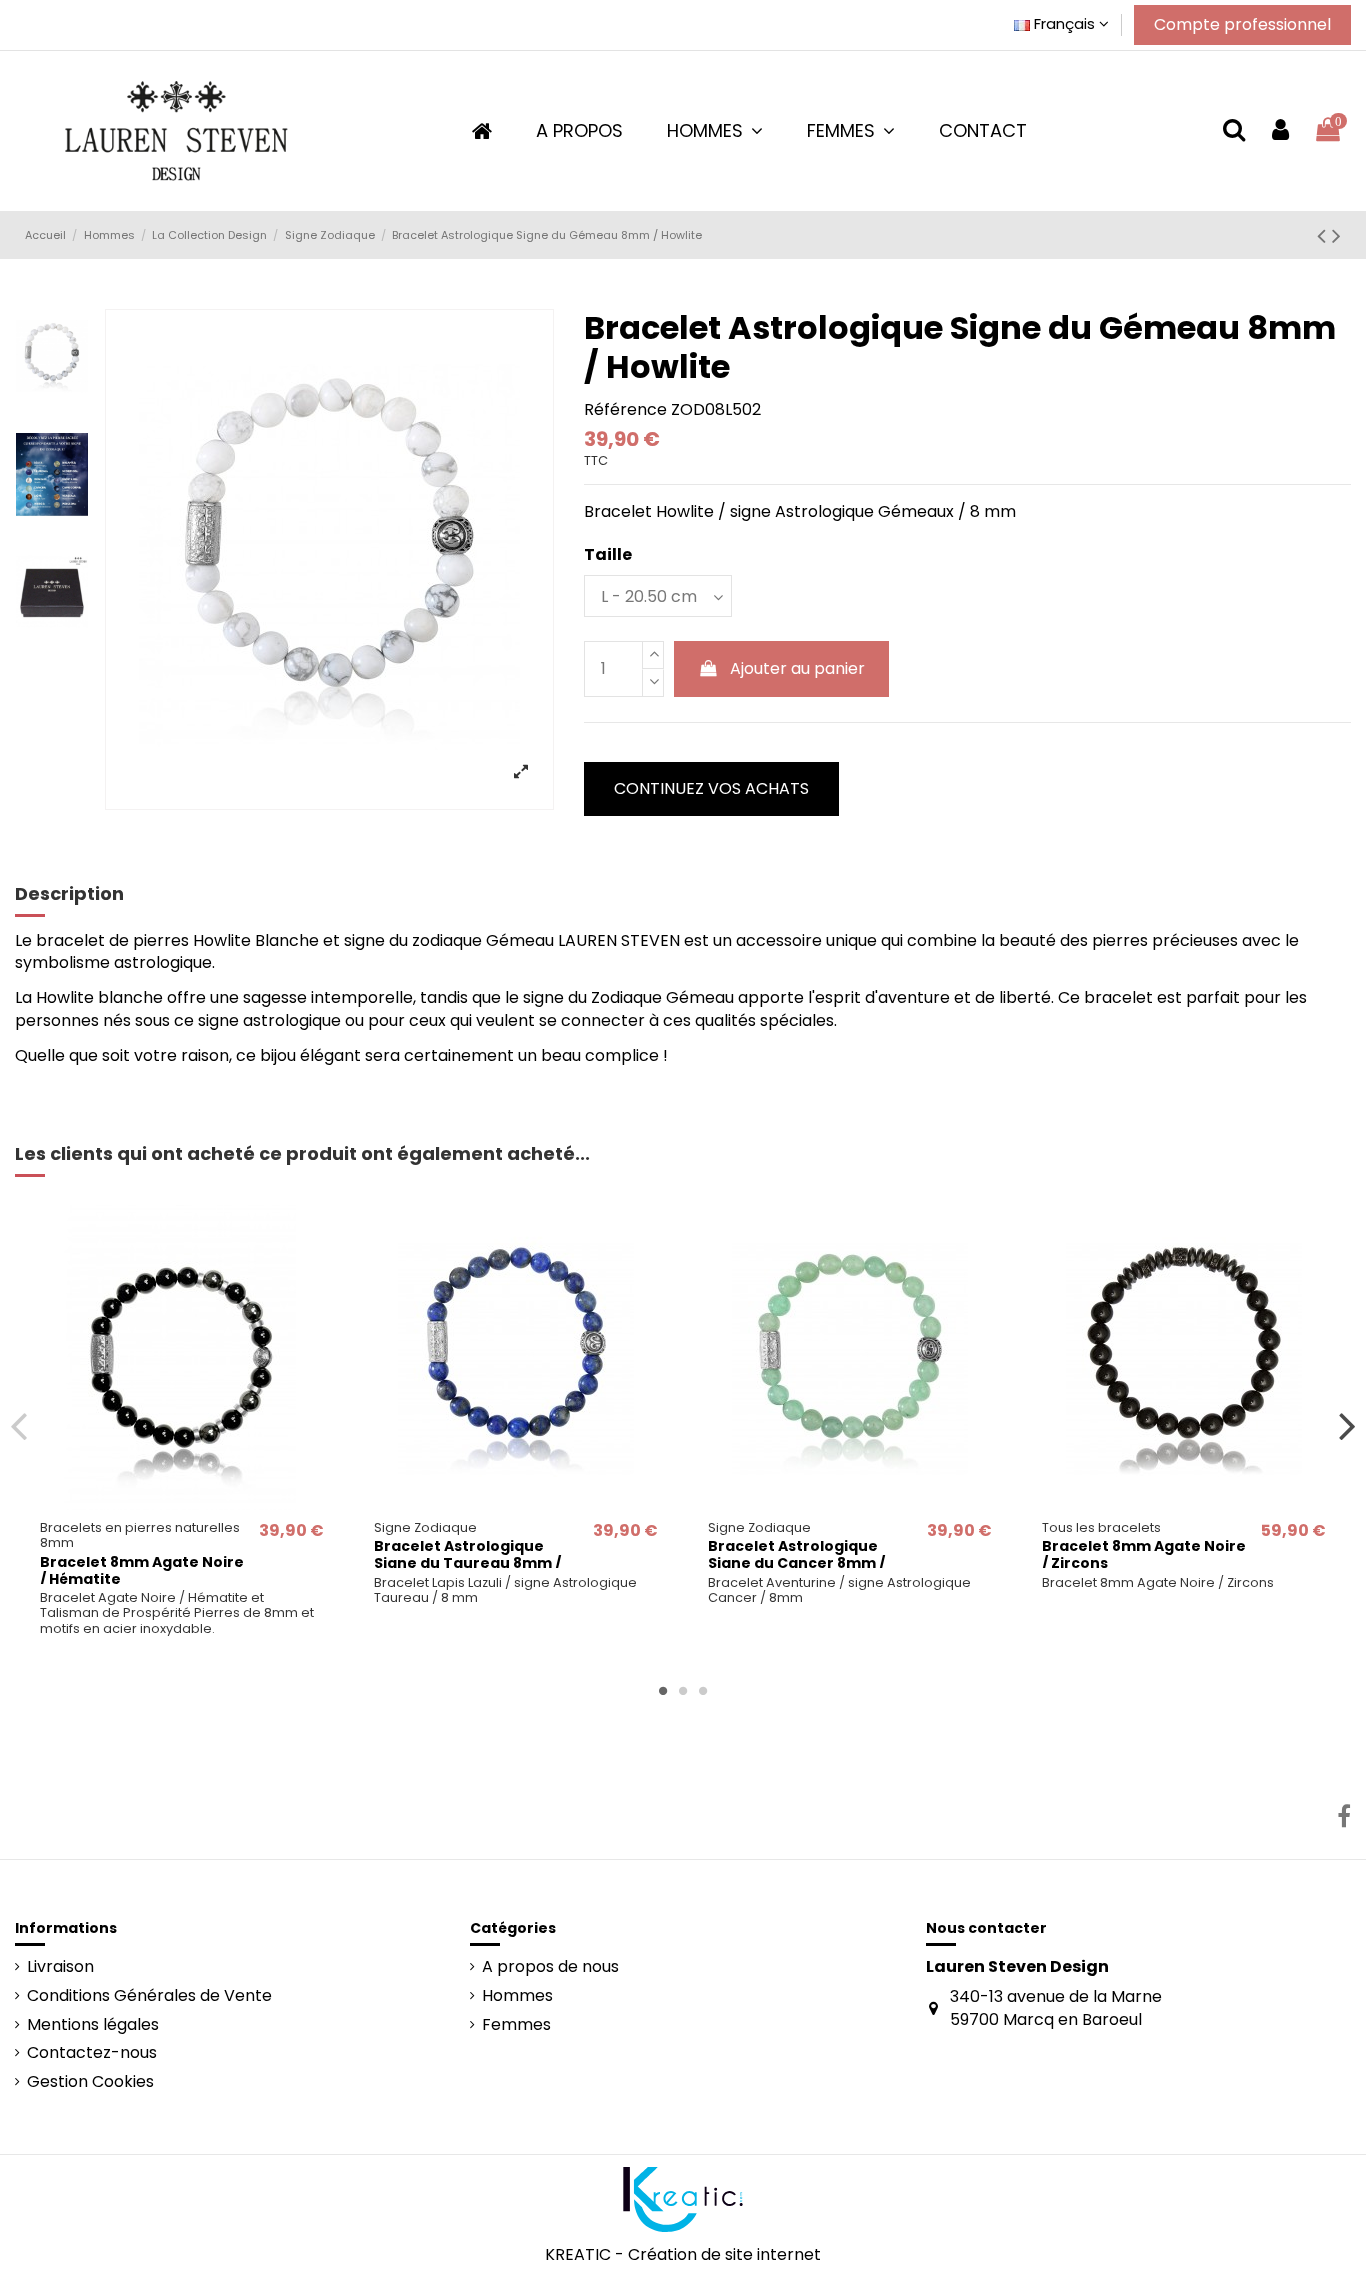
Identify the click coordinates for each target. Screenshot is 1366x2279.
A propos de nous (550, 1967)
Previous (19, 1426)
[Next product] (1336, 235)
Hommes (517, 1996)
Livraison (60, 1967)
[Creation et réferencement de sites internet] (683, 2197)
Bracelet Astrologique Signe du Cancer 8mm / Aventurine (796, 1563)
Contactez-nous (92, 2053)
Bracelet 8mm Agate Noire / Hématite (142, 1570)
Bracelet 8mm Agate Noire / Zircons (1144, 1554)
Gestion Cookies (90, 2082)
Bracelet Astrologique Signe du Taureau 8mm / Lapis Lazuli (467, 1563)
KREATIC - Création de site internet (683, 2254)
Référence (625, 410)
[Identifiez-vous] (1280, 130)
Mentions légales (93, 2025)
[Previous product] (1324, 235)
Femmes (516, 2025)
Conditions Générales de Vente (149, 1996)
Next (1346, 1426)
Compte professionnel (1242, 24)
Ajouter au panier (797, 668)
